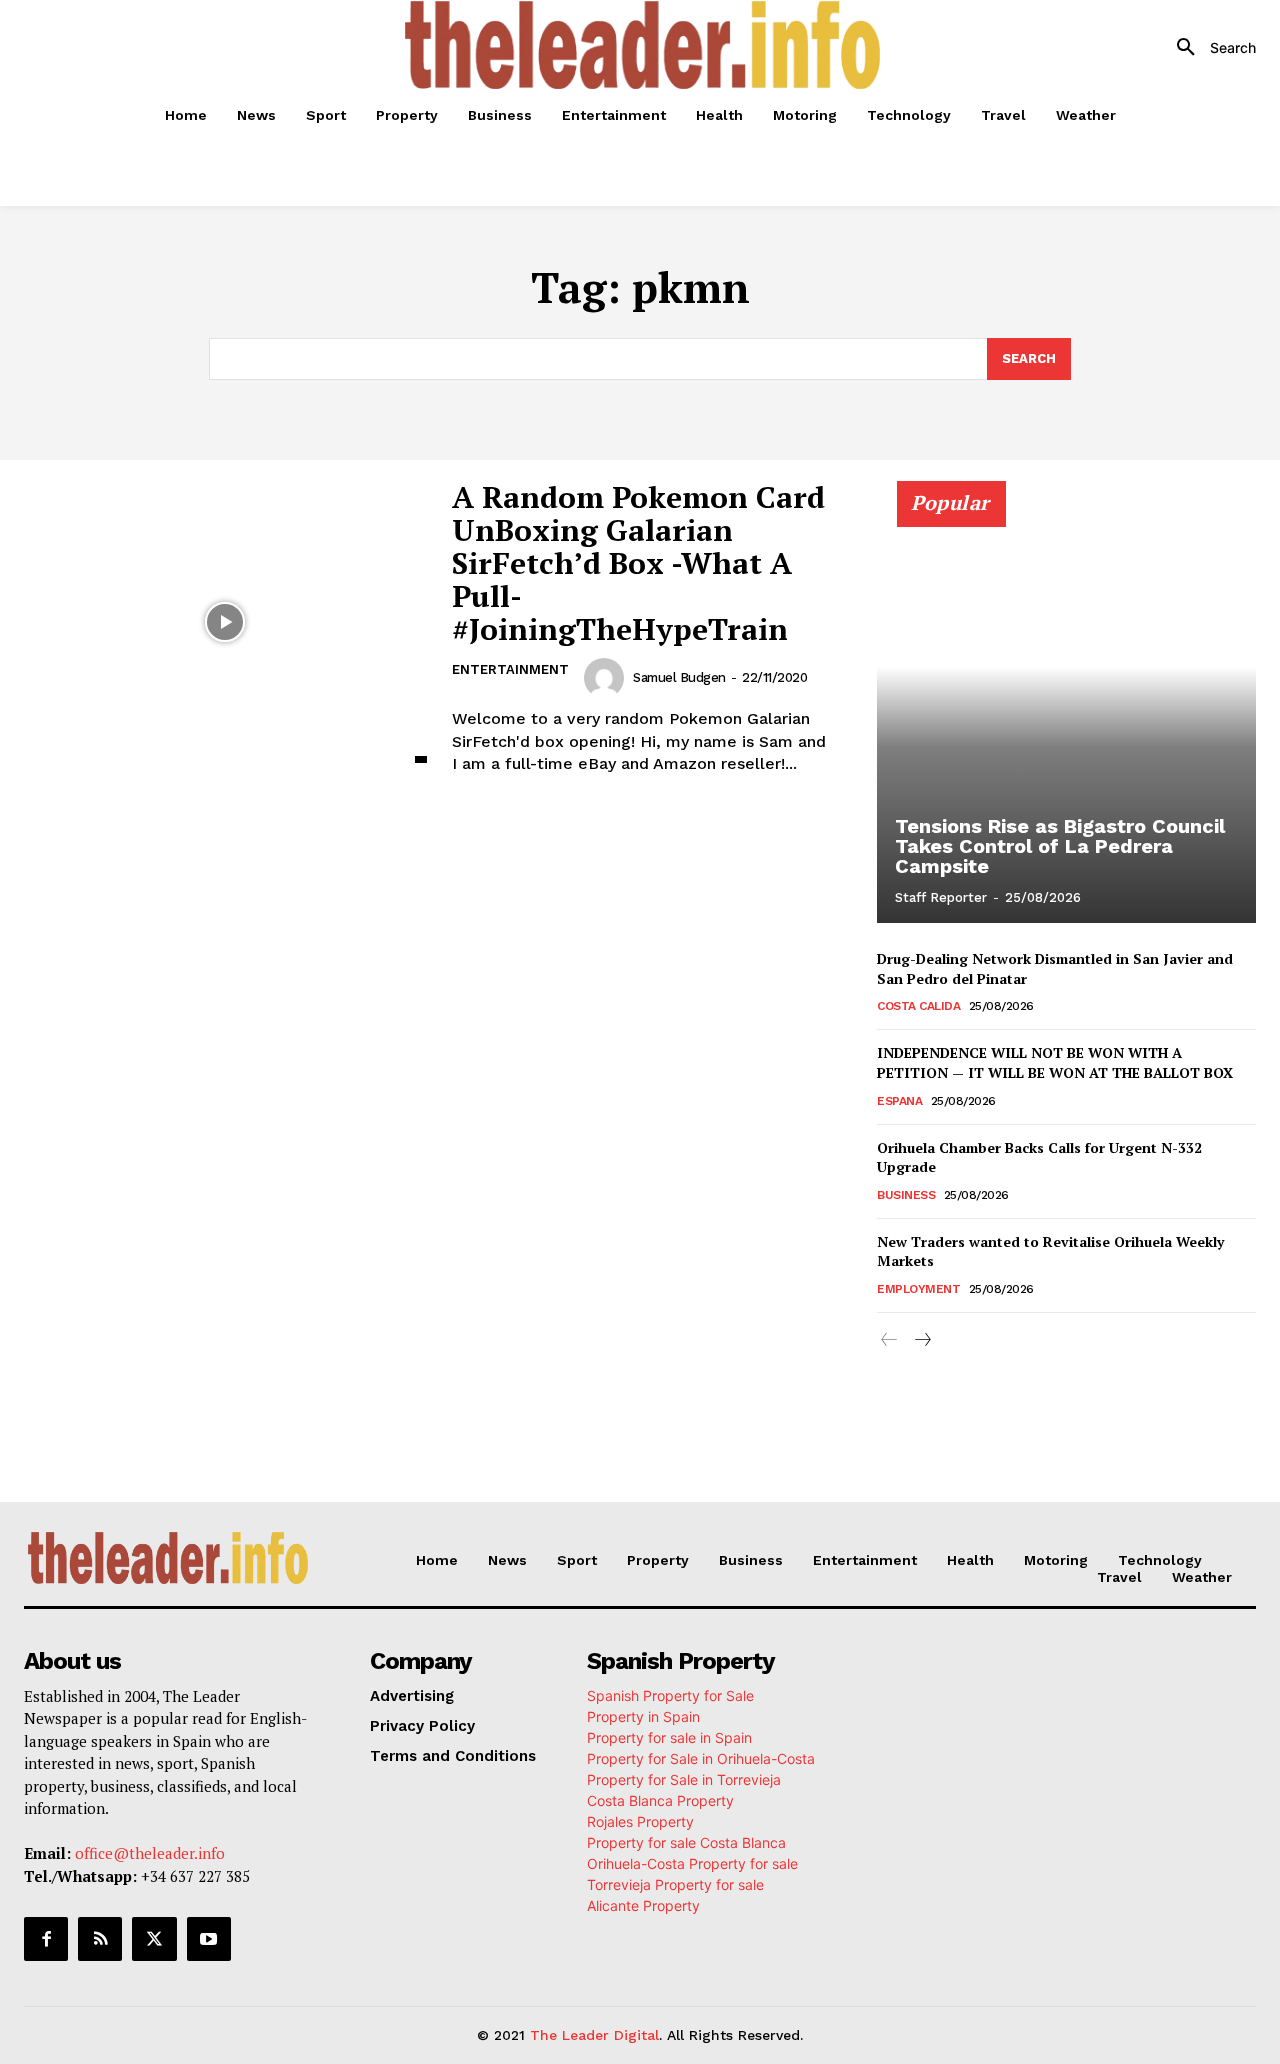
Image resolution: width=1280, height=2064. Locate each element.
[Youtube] (209, 1939)
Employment (918, 1289)
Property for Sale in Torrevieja (684, 1779)
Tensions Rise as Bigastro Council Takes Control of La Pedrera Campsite (1060, 846)
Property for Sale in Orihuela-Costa (701, 1758)
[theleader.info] (643, 45)
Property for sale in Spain (669, 1737)
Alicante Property (643, 1905)
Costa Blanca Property (660, 1800)
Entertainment (510, 669)
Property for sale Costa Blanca (686, 1842)
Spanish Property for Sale (670, 1695)
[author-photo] (607, 678)
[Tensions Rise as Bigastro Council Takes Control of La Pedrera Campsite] (1066, 713)
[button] (1209, 48)
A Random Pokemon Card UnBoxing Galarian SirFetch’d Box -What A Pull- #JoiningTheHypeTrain (638, 563)
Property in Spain (643, 1716)
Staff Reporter (941, 897)
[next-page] (921, 1340)
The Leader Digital (594, 2035)
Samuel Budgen (679, 677)
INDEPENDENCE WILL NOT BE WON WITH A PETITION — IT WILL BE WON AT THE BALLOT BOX (1055, 1062)
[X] (154, 1939)
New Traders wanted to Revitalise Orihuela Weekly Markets (1050, 1251)
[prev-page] (889, 1340)
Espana (899, 1101)
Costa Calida (918, 1006)
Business (906, 1195)
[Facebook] (46, 1939)
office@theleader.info (150, 1853)
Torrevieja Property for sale (675, 1884)
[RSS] (100, 1939)
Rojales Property (640, 1821)
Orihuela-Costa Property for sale (692, 1863)
